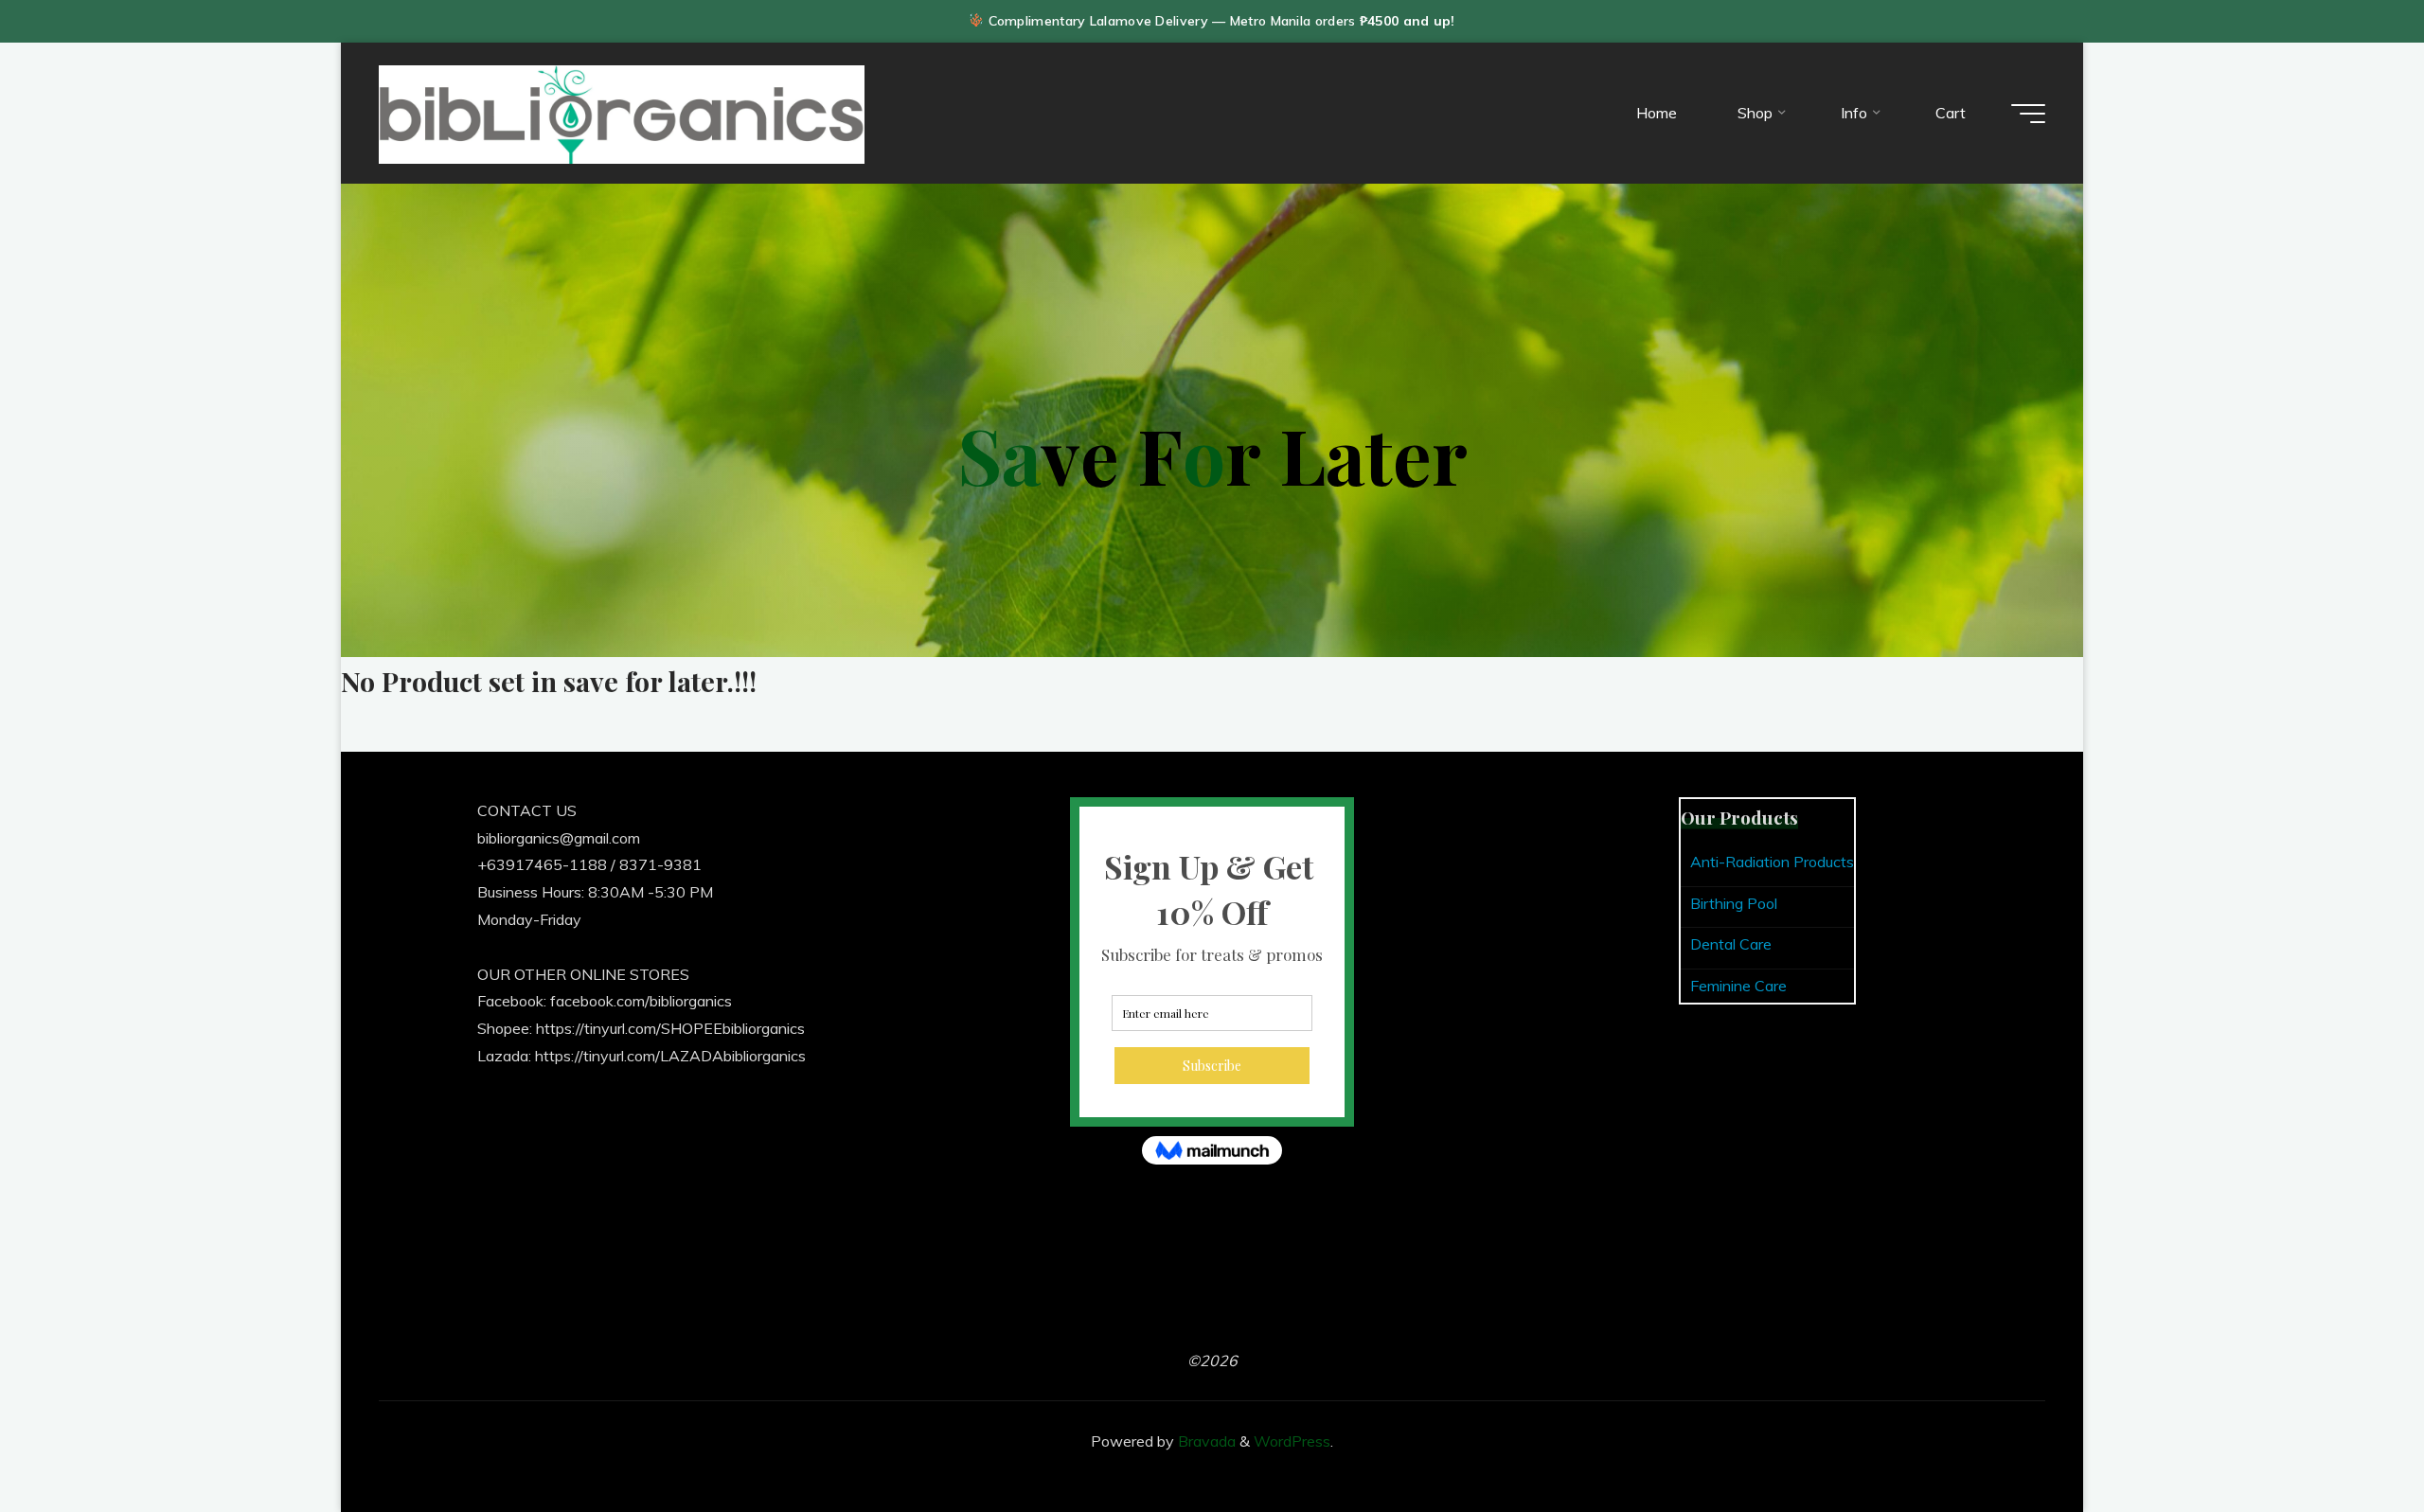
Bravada (1205, 1441)
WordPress (1292, 1441)
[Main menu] (2028, 114)
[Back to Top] (2350, 1438)
